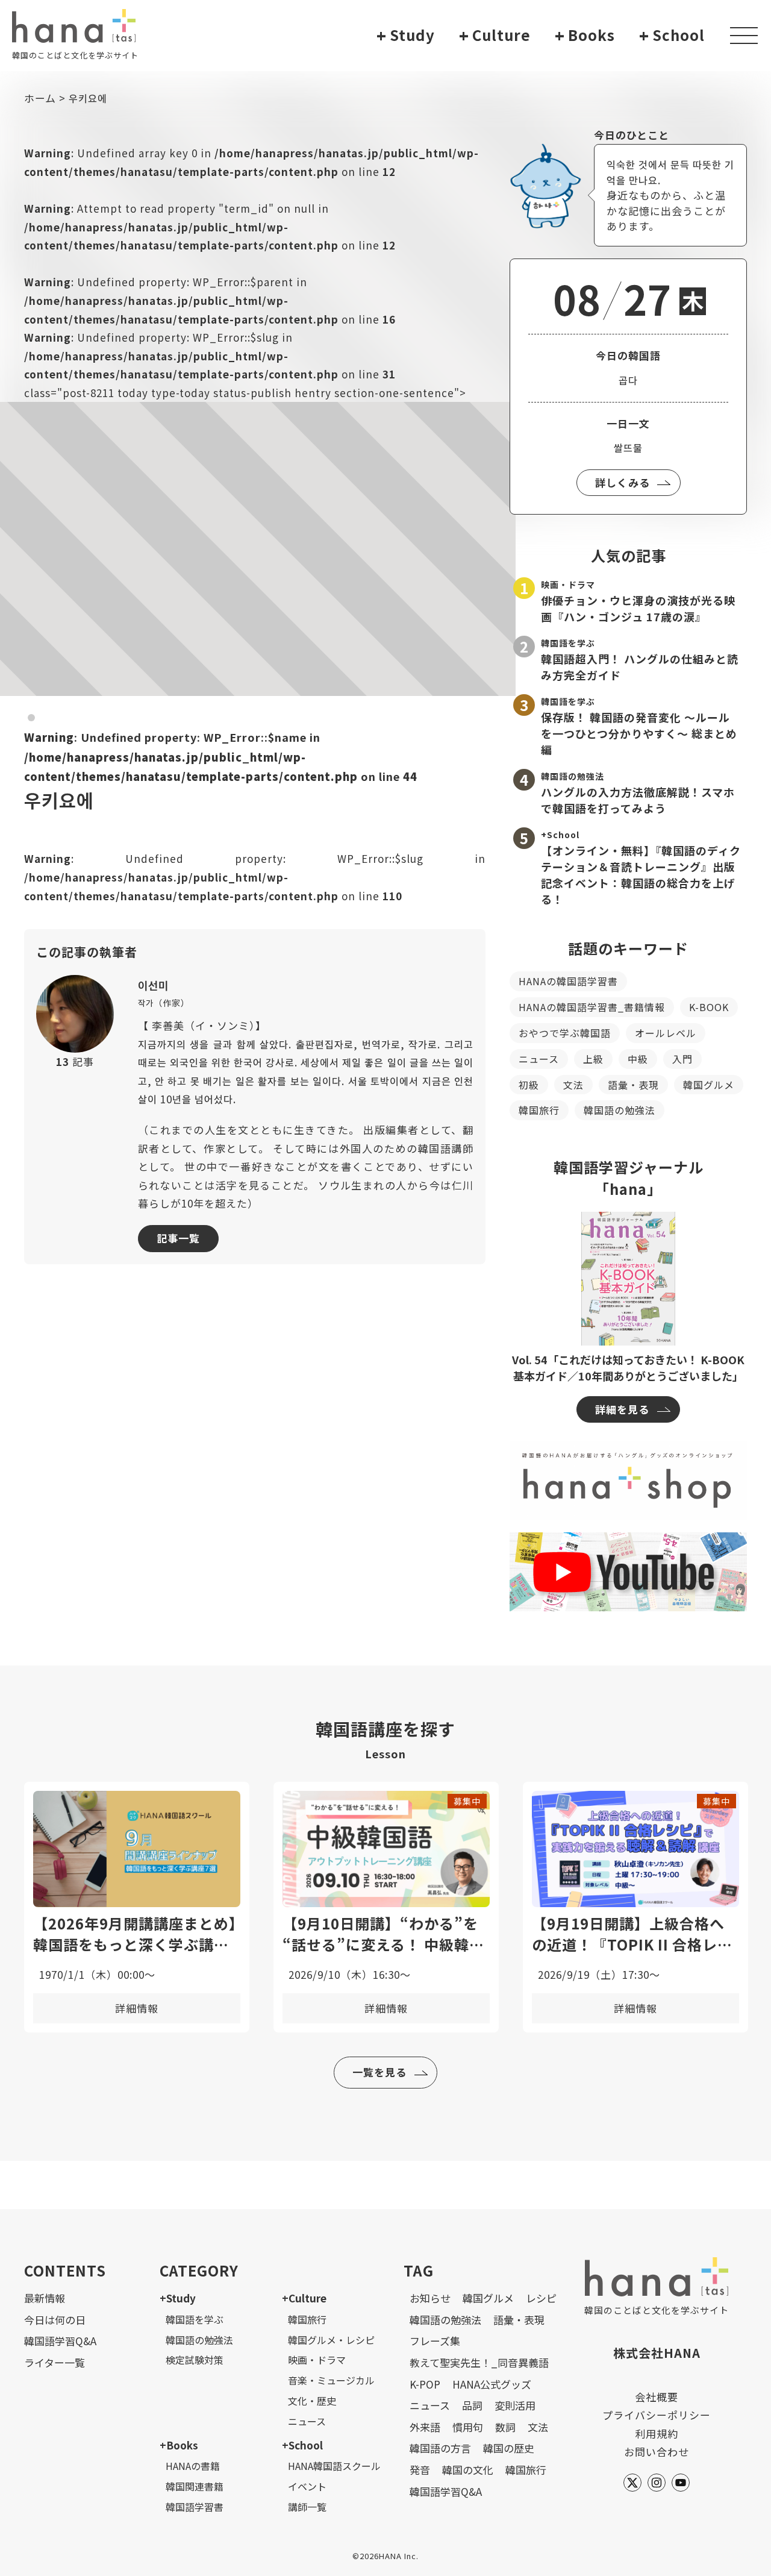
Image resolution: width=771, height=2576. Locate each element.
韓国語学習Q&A (60, 2341)
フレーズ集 (435, 2341)
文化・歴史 (312, 2401)
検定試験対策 (195, 2360)
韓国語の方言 (440, 2448)
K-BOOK (709, 1007)
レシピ (541, 2298)
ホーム (40, 98)
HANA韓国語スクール (334, 2466)
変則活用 (515, 2405)
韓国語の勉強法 (620, 1110)
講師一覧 (307, 2507)
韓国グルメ (709, 1085)
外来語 (425, 2427)
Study (406, 35)
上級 (593, 1059)
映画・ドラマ (317, 2360)
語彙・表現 (633, 1085)
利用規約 (657, 2433)
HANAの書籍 (193, 2466)
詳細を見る (622, 1409)
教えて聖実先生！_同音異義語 (479, 2362)
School (672, 35)
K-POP (425, 2384)
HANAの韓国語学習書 (568, 981)
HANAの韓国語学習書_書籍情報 (592, 1007)
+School (302, 2445)
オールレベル (666, 1033)
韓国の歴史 (509, 2448)
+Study (178, 2298)
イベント (307, 2486)
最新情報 (45, 2298)
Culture (495, 35)
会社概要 (657, 2397)
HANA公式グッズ (492, 2384)
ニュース (539, 1059)
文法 (573, 1085)
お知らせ (430, 2298)
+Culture (304, 2298)
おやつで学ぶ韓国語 (565, 1033)
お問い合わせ (657, 2452)
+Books (179, 2445)
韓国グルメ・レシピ (331, 2340)
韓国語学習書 (195, 2507)
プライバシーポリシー (657, 2415)
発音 (420, 2470)
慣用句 (468, 2427)
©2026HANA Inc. (385, 2556)
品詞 (472, 2405)
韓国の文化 (468, 2470)
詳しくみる (623, 482)
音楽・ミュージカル (331, 2380)
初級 (529, 1085)
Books (585, 35)
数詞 (505, 2427)
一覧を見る (379, 2072)
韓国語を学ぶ (195, 2319)
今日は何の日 (55, 2320)
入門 (682, 1059)
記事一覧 (178, 1238)
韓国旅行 (539, 1110)
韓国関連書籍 (195, 2486)
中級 (638, 1059)
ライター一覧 (55, 2362)
